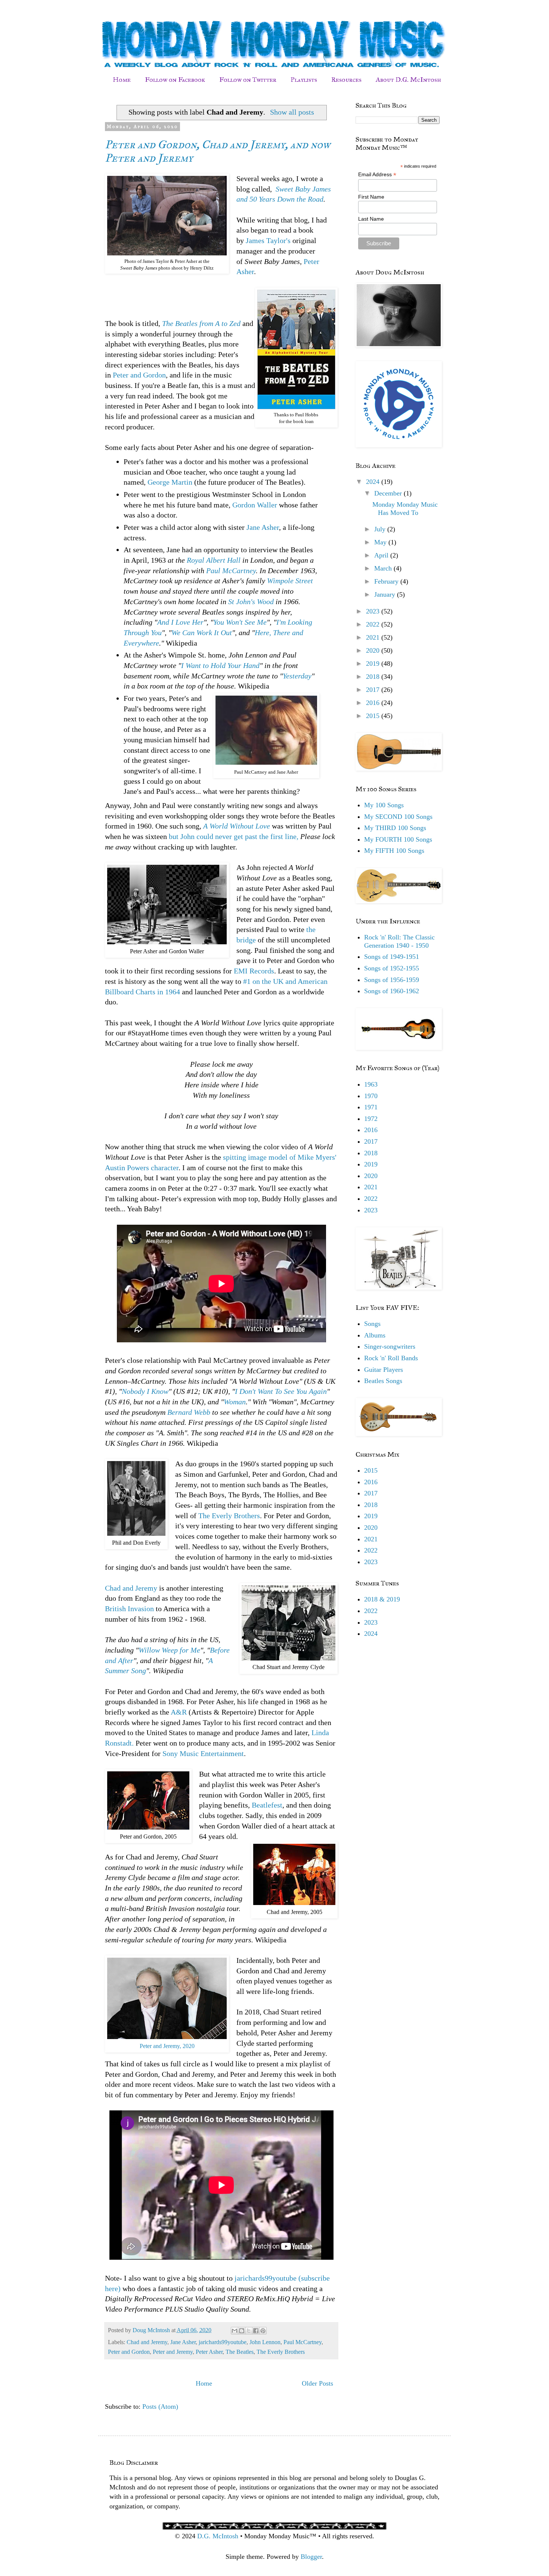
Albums (375, 1335)
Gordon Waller (255, 505)
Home (122, 80)
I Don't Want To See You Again (281, 1391)
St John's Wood (251, 602)
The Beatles (240, 2352)
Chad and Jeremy (131, 1588)
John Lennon (265, 2342)
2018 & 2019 (382, 1599)
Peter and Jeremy (173, 2352)
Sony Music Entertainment (203, 1753)
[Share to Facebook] (256, 2331)
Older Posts (317, 2383)
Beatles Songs (383, 1381)
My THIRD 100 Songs (395, 828)
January (386, 594)
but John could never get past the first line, (234, 836)
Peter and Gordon (139, 375)
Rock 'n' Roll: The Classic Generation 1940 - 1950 (399, 941)
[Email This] (235, 2331)
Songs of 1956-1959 (392, 980)
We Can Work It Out (202, 633)
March (384, 568)
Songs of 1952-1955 (392, 968)
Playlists (304, 80)
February (387, 581)
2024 (374, 482)
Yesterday (297, 676)
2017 (374, 690)
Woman (235, 1402)
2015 (374, 716)
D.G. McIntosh (218, 2536)
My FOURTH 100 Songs (398, 839)
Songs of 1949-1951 (392, 957)
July (381, 529)
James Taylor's (269, 240)
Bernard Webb (189, 1412)
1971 (371, 1107)
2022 (374, 624)
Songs (372, 1324)
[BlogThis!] (242, 2331)
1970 (371, 1096)
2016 (374, 703)
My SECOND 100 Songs (398, 817)
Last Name (371, 219)
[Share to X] (249, 2331)
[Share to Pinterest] (263, 2331)
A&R (179, 1712)
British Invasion (129, 1609)
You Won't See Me (240, 622)
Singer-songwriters (390, 1346)
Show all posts (292, 112)
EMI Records (254, 971)
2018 (374, 677)
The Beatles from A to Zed (201, 323)
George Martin (170, 482)
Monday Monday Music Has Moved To (405, 509)
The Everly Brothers (229, 1516)
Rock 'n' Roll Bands (391, 1358)
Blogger (311, 2557)
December (389, 493)
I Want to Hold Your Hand (220, 665)
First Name (371, 197)
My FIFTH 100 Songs (394, 851)
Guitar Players (384, 1370)
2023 (374, 611)
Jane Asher (263, 527)
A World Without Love (237, 826)
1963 (371, 1084)
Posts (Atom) (160, 2406)
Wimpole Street (290, 581)
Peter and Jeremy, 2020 (167, 2046)
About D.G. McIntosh (408, 80)
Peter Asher (209, 2352)
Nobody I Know (145, 1391)
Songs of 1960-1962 (392, 991)
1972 (371, 1119)
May (381, 542)
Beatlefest (267, 1805)
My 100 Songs (384, 805)
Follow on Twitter (248, 80)
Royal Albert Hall (214, 560)
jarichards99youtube (223, 2342)
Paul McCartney (231, 571)
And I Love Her (180, 622)
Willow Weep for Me (169, 1650)
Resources (346, 80)
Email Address (377, 175)
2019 (374, 664)
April (382, 555)
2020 (374, 650)
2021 (374, 637)
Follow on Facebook (175, 80)
